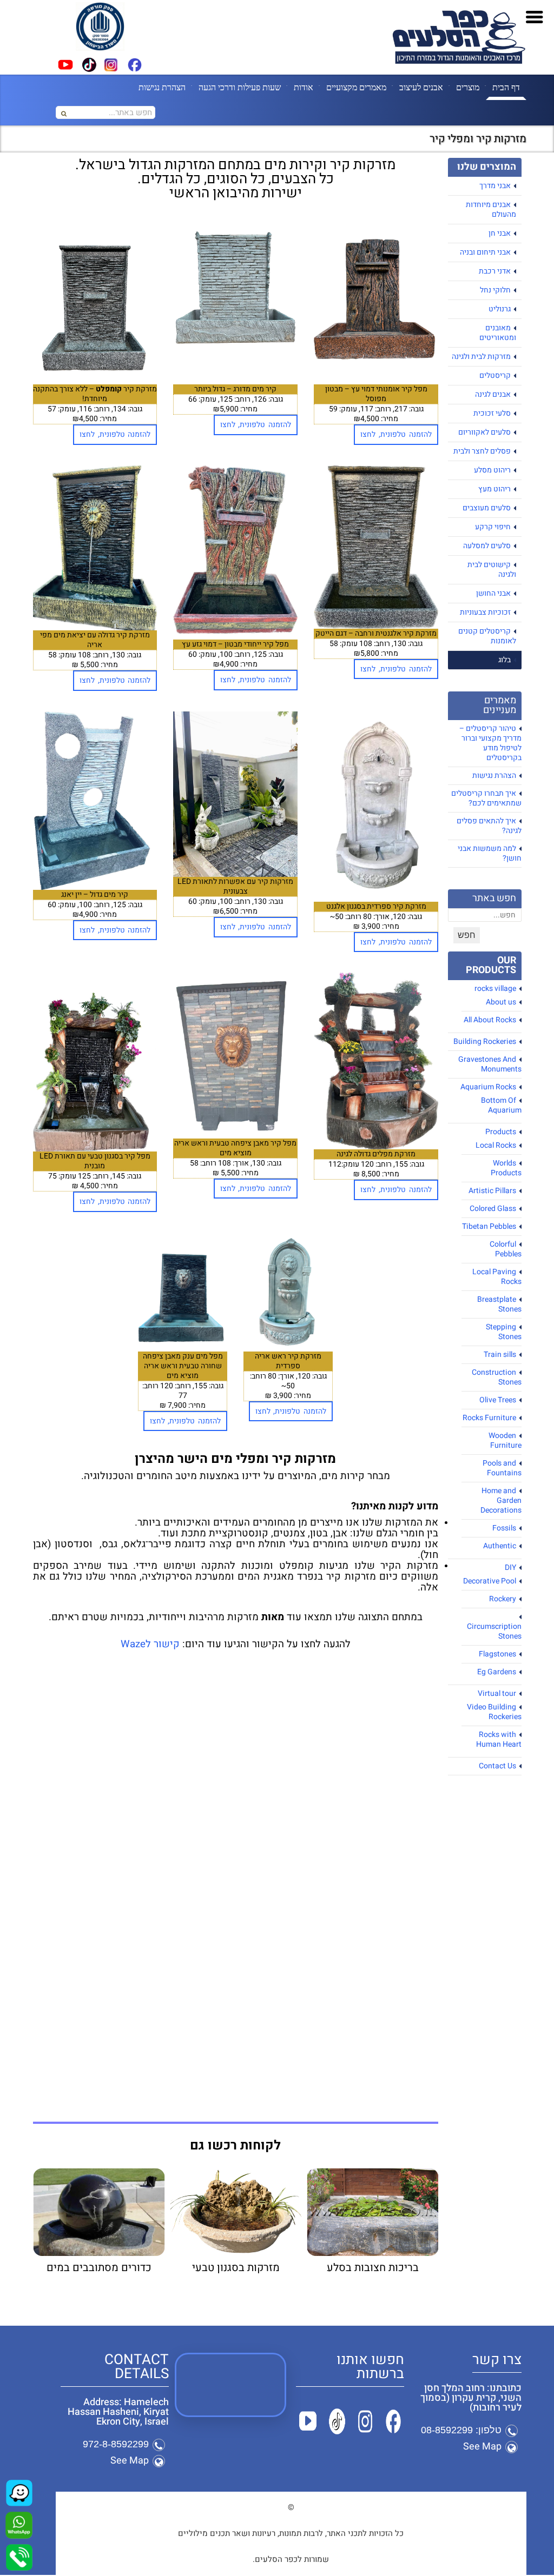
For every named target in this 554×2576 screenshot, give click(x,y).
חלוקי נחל (495, 290)
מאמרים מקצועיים (356, 87)
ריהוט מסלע (492, 470)
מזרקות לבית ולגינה (481, 357)
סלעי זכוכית (492, 413)
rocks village (495, 989)
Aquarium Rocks (488, 1087)
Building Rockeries (485, 1041)
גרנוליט (500, 309)
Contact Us (497, 1766)
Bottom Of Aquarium (501, 1105)
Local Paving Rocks (497, 1277)
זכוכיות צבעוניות (485, 612)
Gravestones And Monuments (490, 1064)
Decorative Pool (490, 1581)
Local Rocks (496, 1145)
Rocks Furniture (489, 1418)
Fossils (504, 1528)
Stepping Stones (504, 1332)
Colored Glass (493, 1209)
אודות (304, 87)
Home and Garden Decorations (501, 1500)
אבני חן (500, 233)
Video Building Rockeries (494, 1712)
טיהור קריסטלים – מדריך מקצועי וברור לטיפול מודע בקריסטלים (490, 743)
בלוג (504, 660)
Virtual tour (497, 1693)
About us (501, 1002)
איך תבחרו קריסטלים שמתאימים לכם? (486, 798)
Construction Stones (497, 1377)
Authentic (500, 1546)
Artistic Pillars (492, 1191)
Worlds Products (506, 1168)
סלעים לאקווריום (484, 432)
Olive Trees (498, 1400)
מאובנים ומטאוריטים (498, 333)
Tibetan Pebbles (489, 1226)
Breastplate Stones (499, 1304)
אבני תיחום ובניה (485, 252)
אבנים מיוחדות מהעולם (491, 209)
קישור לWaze (150, 1644)
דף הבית (506, 87)
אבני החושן (493, 593)
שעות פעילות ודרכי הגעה (240, 87)
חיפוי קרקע (493, 527)
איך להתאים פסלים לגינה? (489, 826)
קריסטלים (495, 375)
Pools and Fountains (502, 1468)
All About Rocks (490, 1020)
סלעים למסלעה (487, 546)
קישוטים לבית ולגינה (492, 570)
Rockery (503, 1599)
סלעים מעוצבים (487, 508)
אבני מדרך (495, 186)
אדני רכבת (495, 271)
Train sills (500, 1354)
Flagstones (497, 1654)
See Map (482, 2447)
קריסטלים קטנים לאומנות (487, 636)
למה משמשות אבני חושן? (490, 853)
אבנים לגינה (493, 394)
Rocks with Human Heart (499, 1739)
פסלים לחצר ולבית (482, 451)
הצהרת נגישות (162, 87)
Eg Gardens (497, 1672)
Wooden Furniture (505, 1440)
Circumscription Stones (494, 1631)
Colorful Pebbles (506, 1249)
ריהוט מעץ (494, 489)
